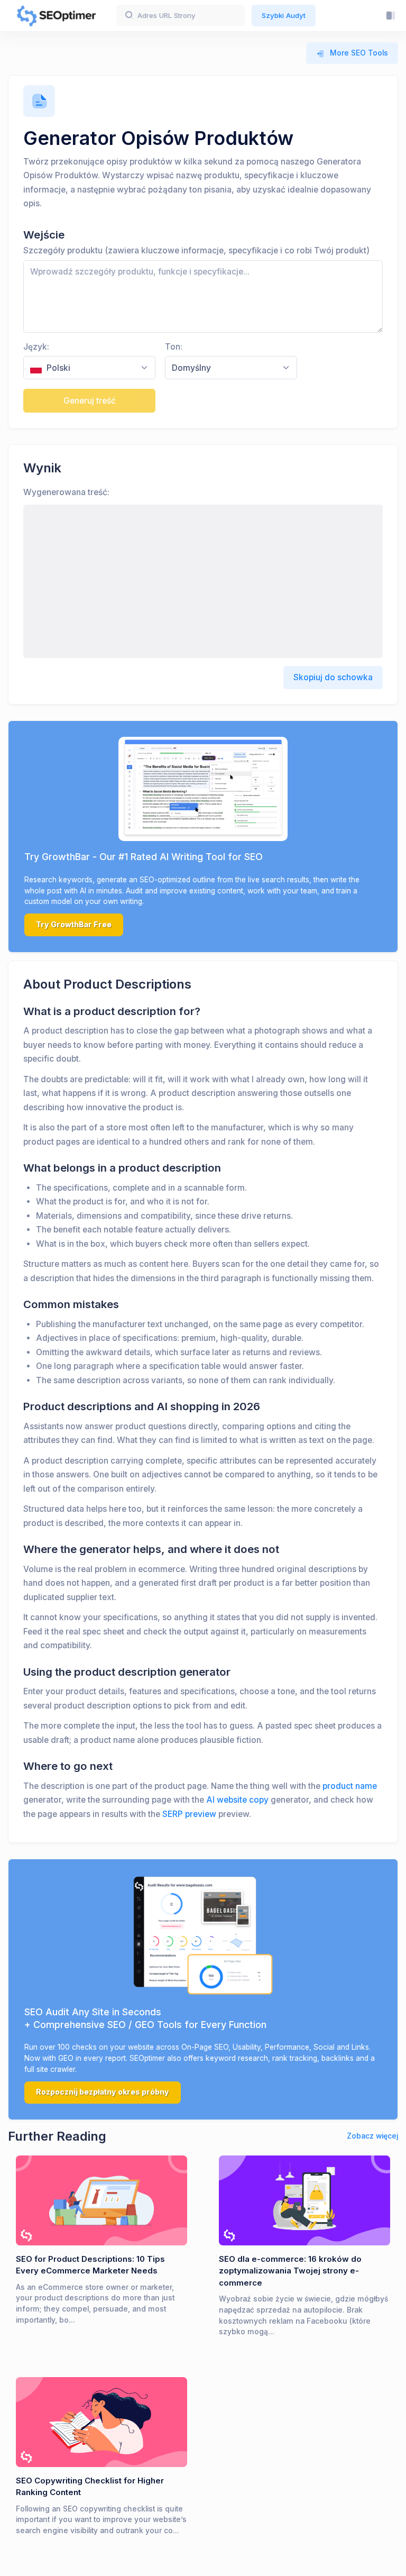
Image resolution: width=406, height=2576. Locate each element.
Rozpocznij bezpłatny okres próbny (103, 2092)
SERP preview (189, 1814)
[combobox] (89, 368)
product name (350, 1786)
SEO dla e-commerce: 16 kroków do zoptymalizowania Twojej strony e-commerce (290, 2271)
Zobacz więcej (372, 2136)
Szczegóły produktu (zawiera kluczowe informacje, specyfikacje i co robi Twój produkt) (196, 250)
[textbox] (83, 368)
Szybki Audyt (284, 15)
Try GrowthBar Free (74, 925)
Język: (36, 347)
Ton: (174, 347)
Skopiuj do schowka (333, 677)
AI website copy (237, 1800)
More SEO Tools (359, 53)
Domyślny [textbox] (191, 368)
